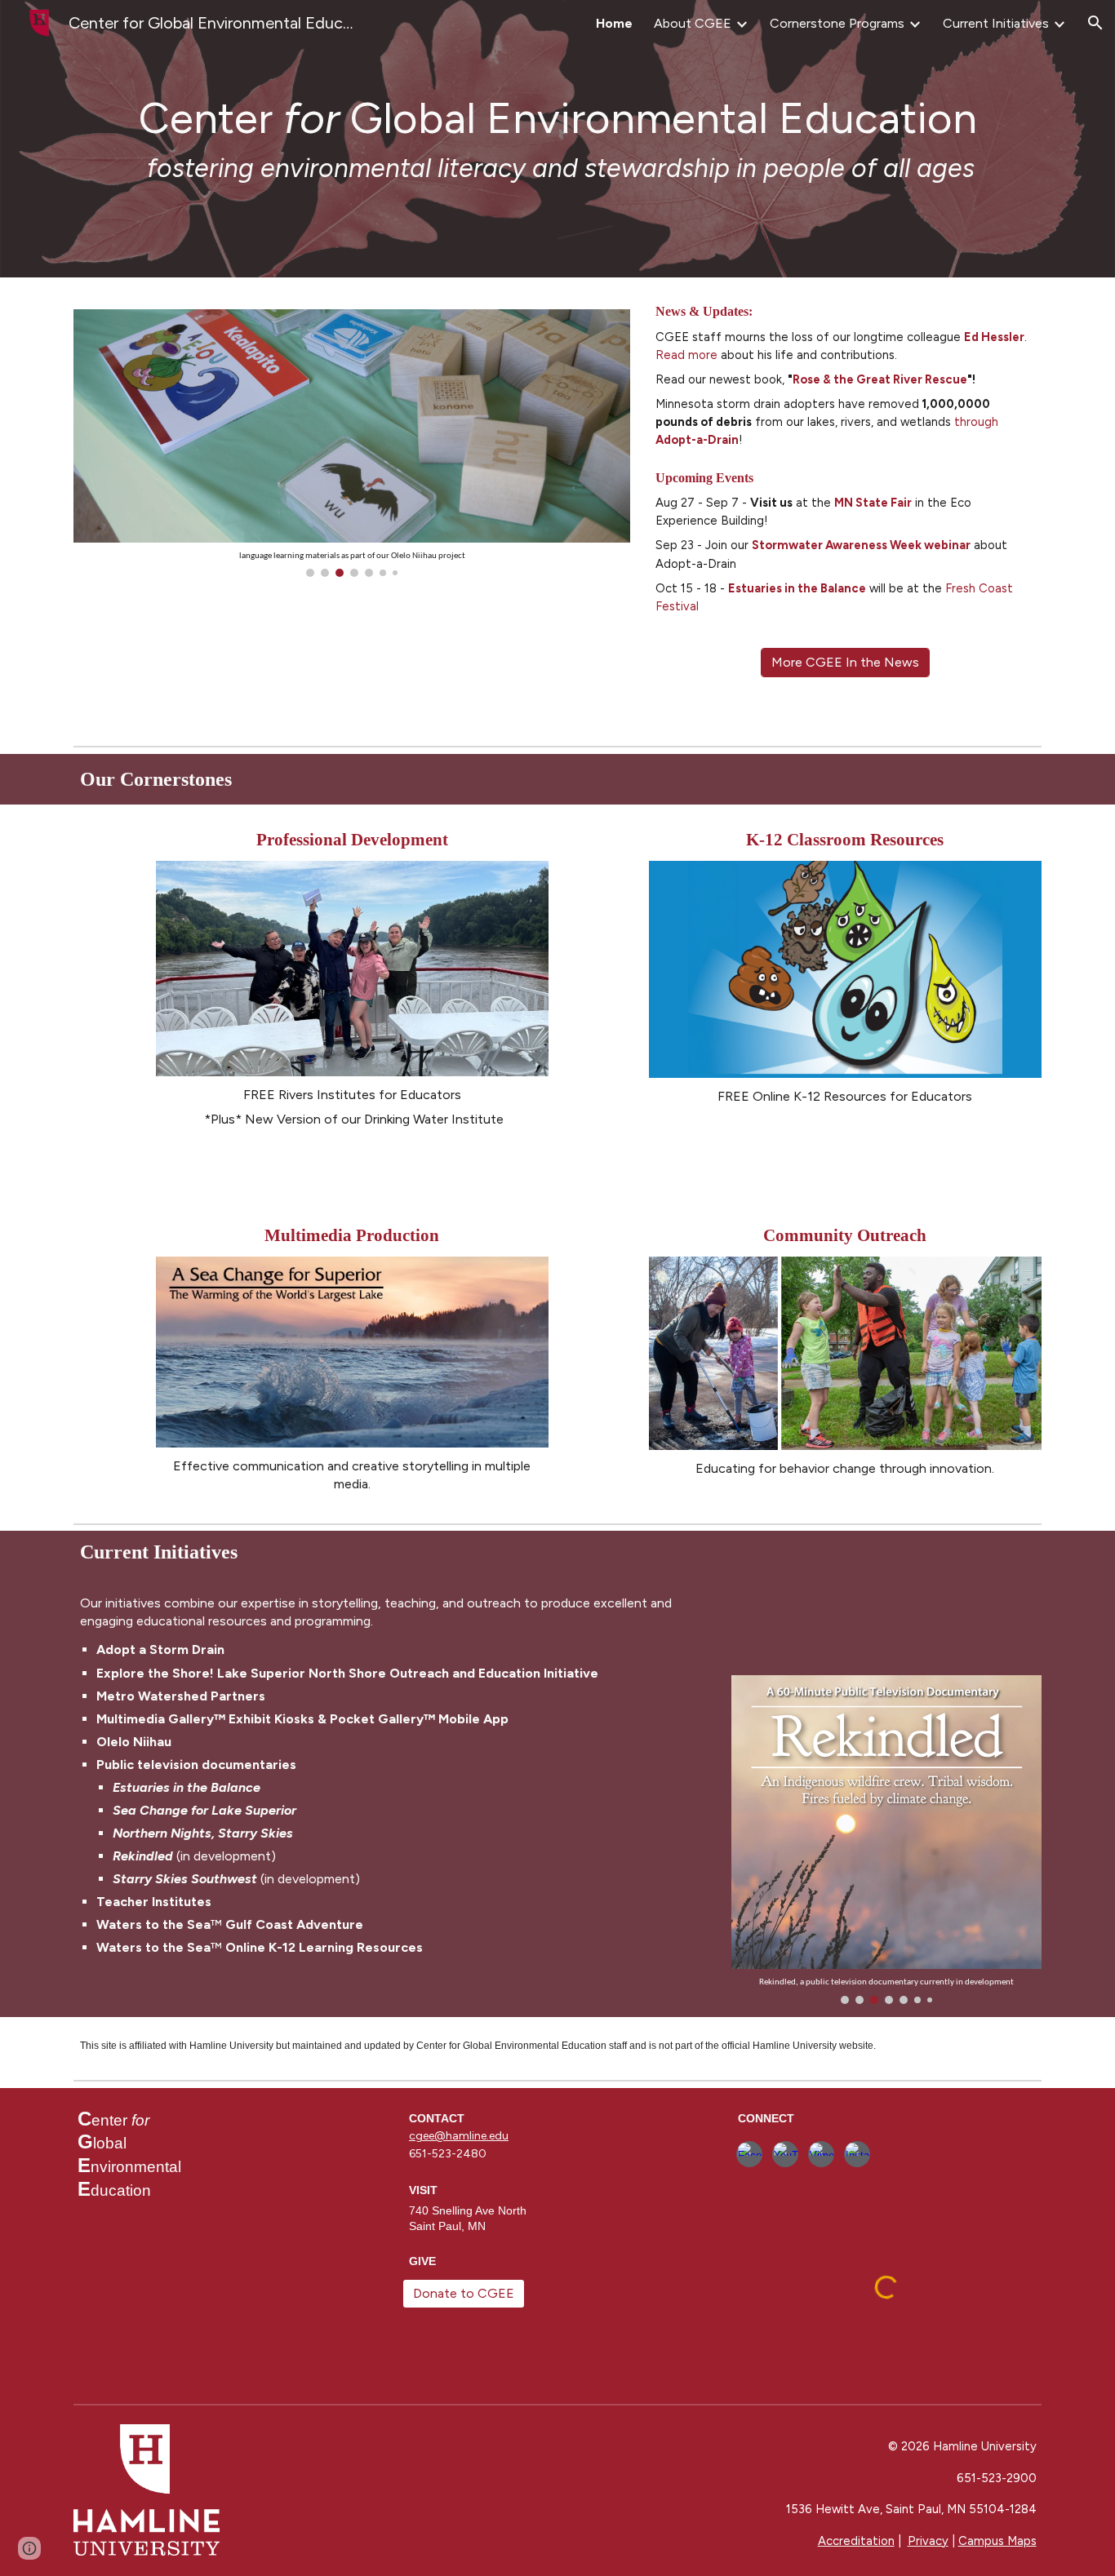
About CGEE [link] (693, 23)
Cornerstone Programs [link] (837, 23)
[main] (557, 139)
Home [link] (614, 23)
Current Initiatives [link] (996, 23)
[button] (1095, 23)
